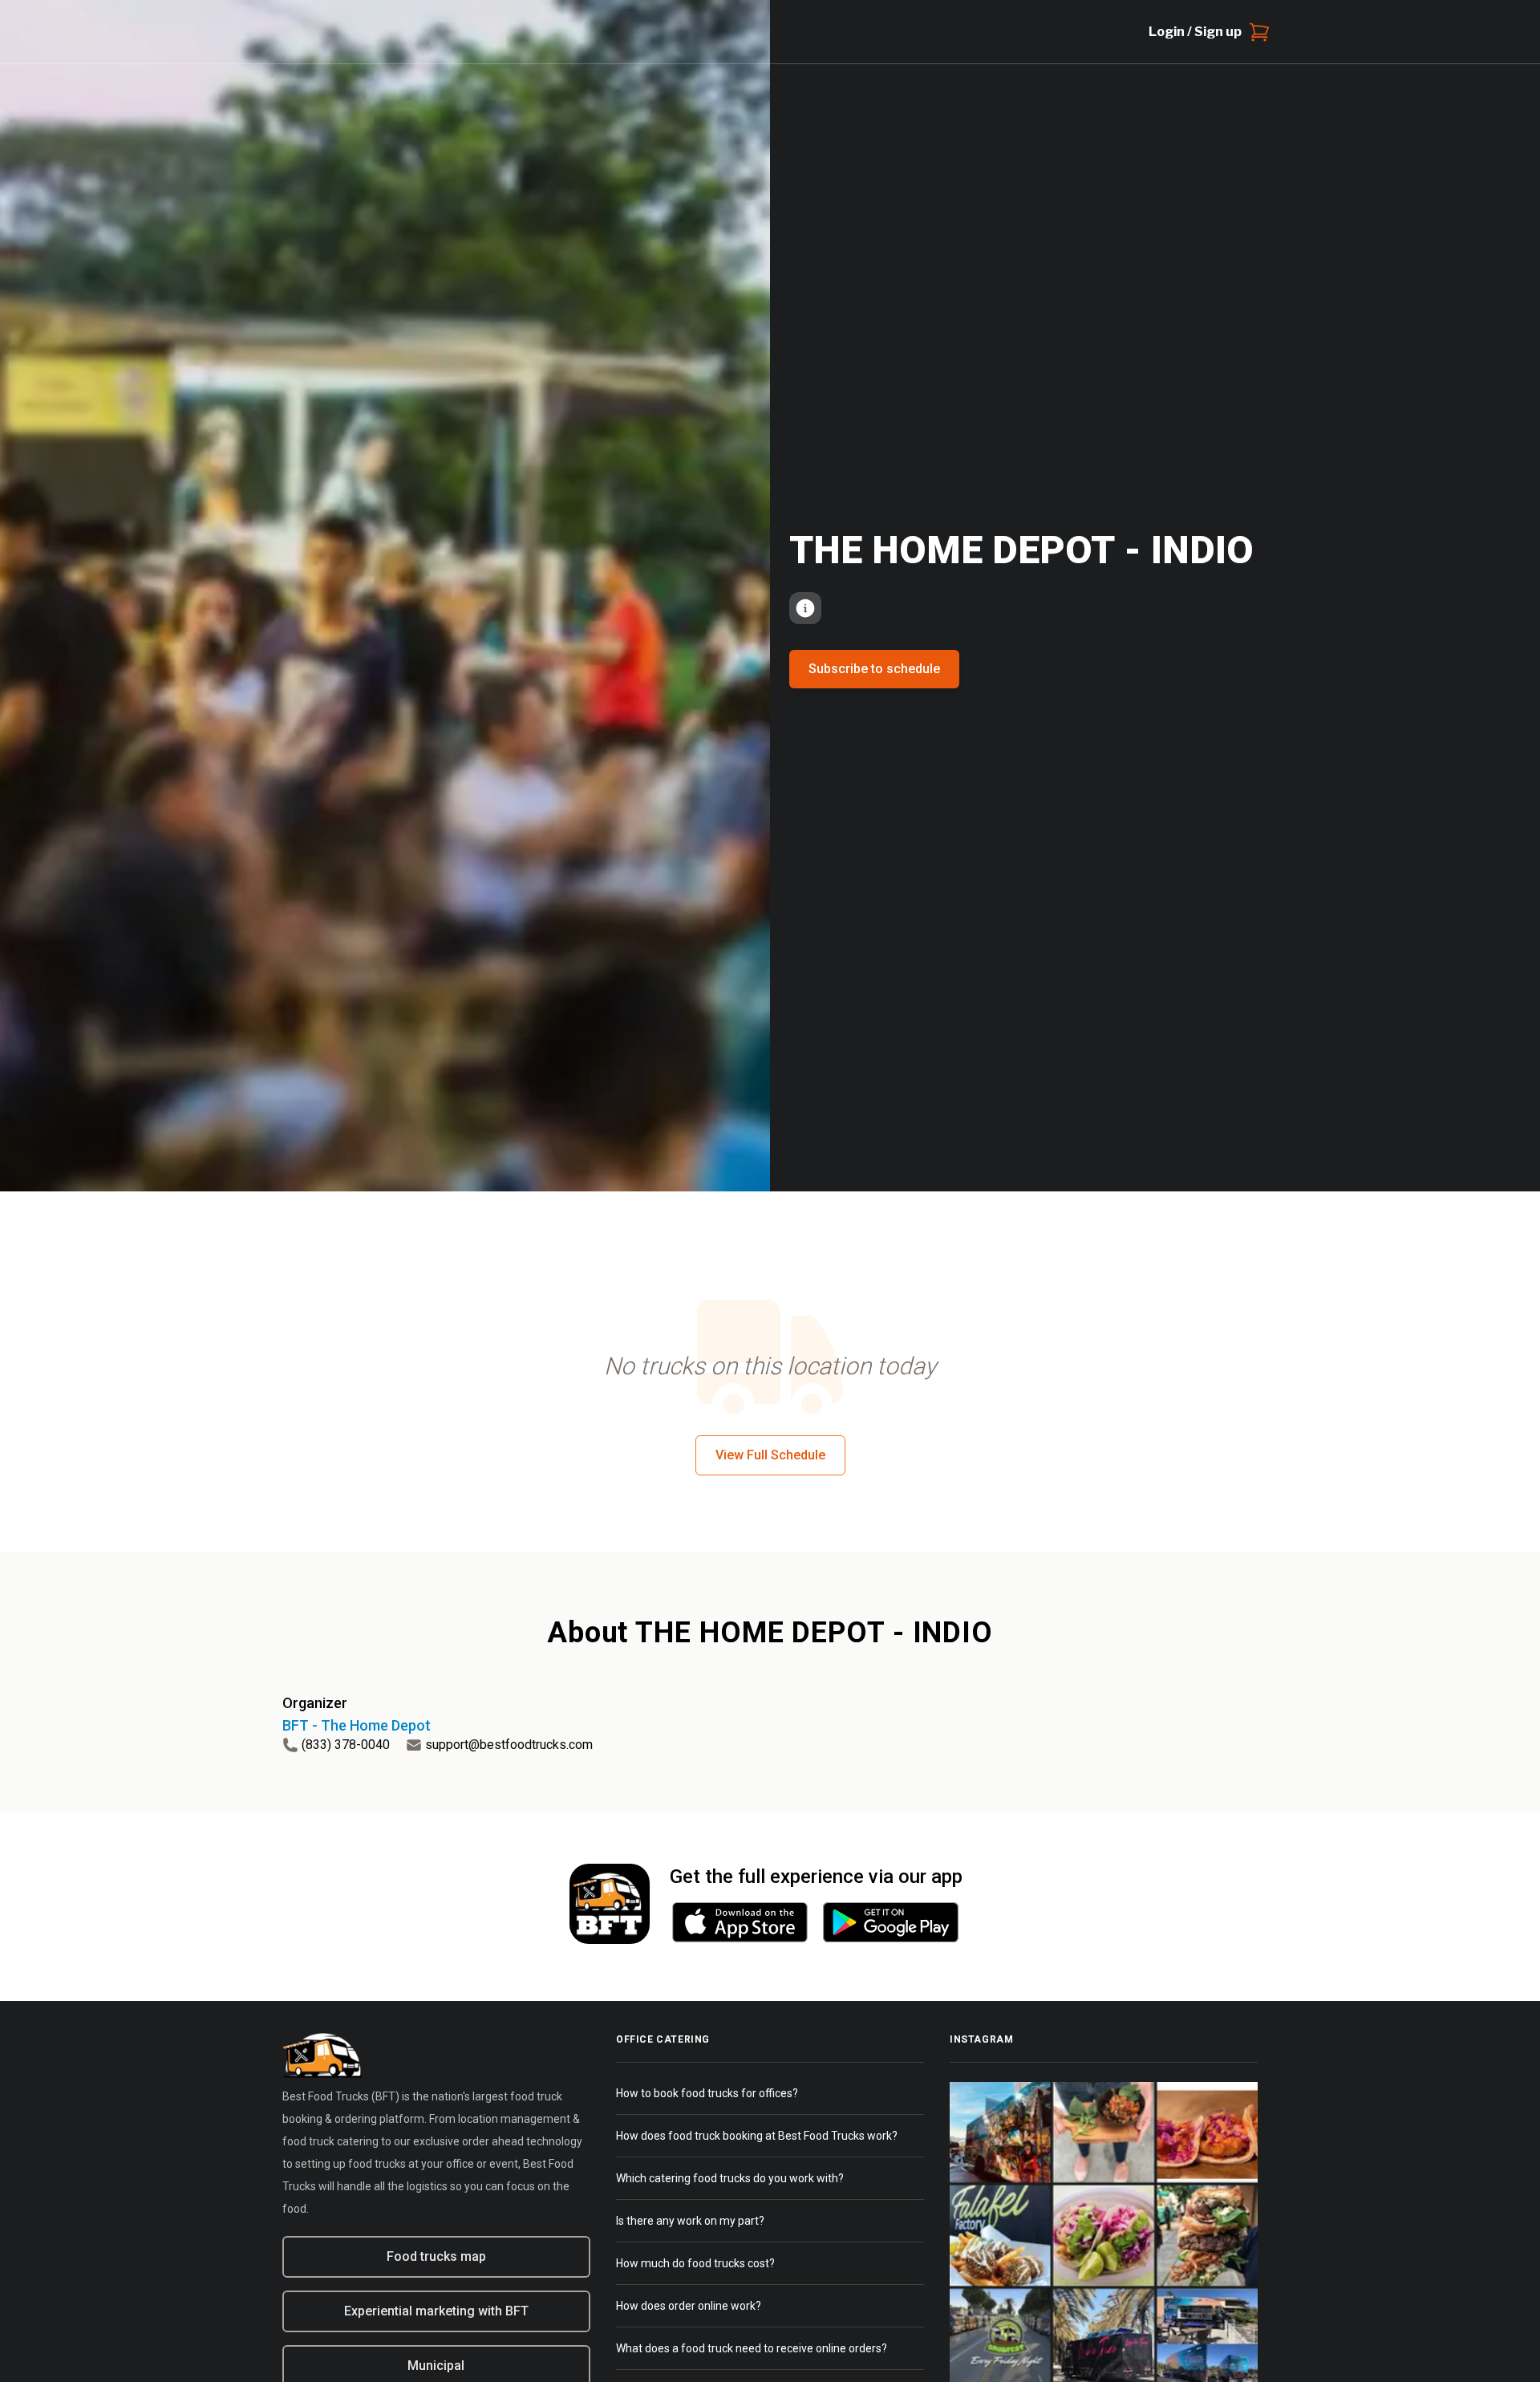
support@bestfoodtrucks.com (509, 1745)
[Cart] (1256, 32)
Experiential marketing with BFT (436, 2311)
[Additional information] (805, 608)
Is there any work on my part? (690, 2221)
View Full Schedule (770, 1455)
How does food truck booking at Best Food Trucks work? (757, 2136)
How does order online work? (689, 2306)
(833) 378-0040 (346, 1745)
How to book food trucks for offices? (707, 2093)
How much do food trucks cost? (695, 2263)
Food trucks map (436, 2256)
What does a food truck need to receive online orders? (752, 2348)
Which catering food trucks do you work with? (730, 2178)
